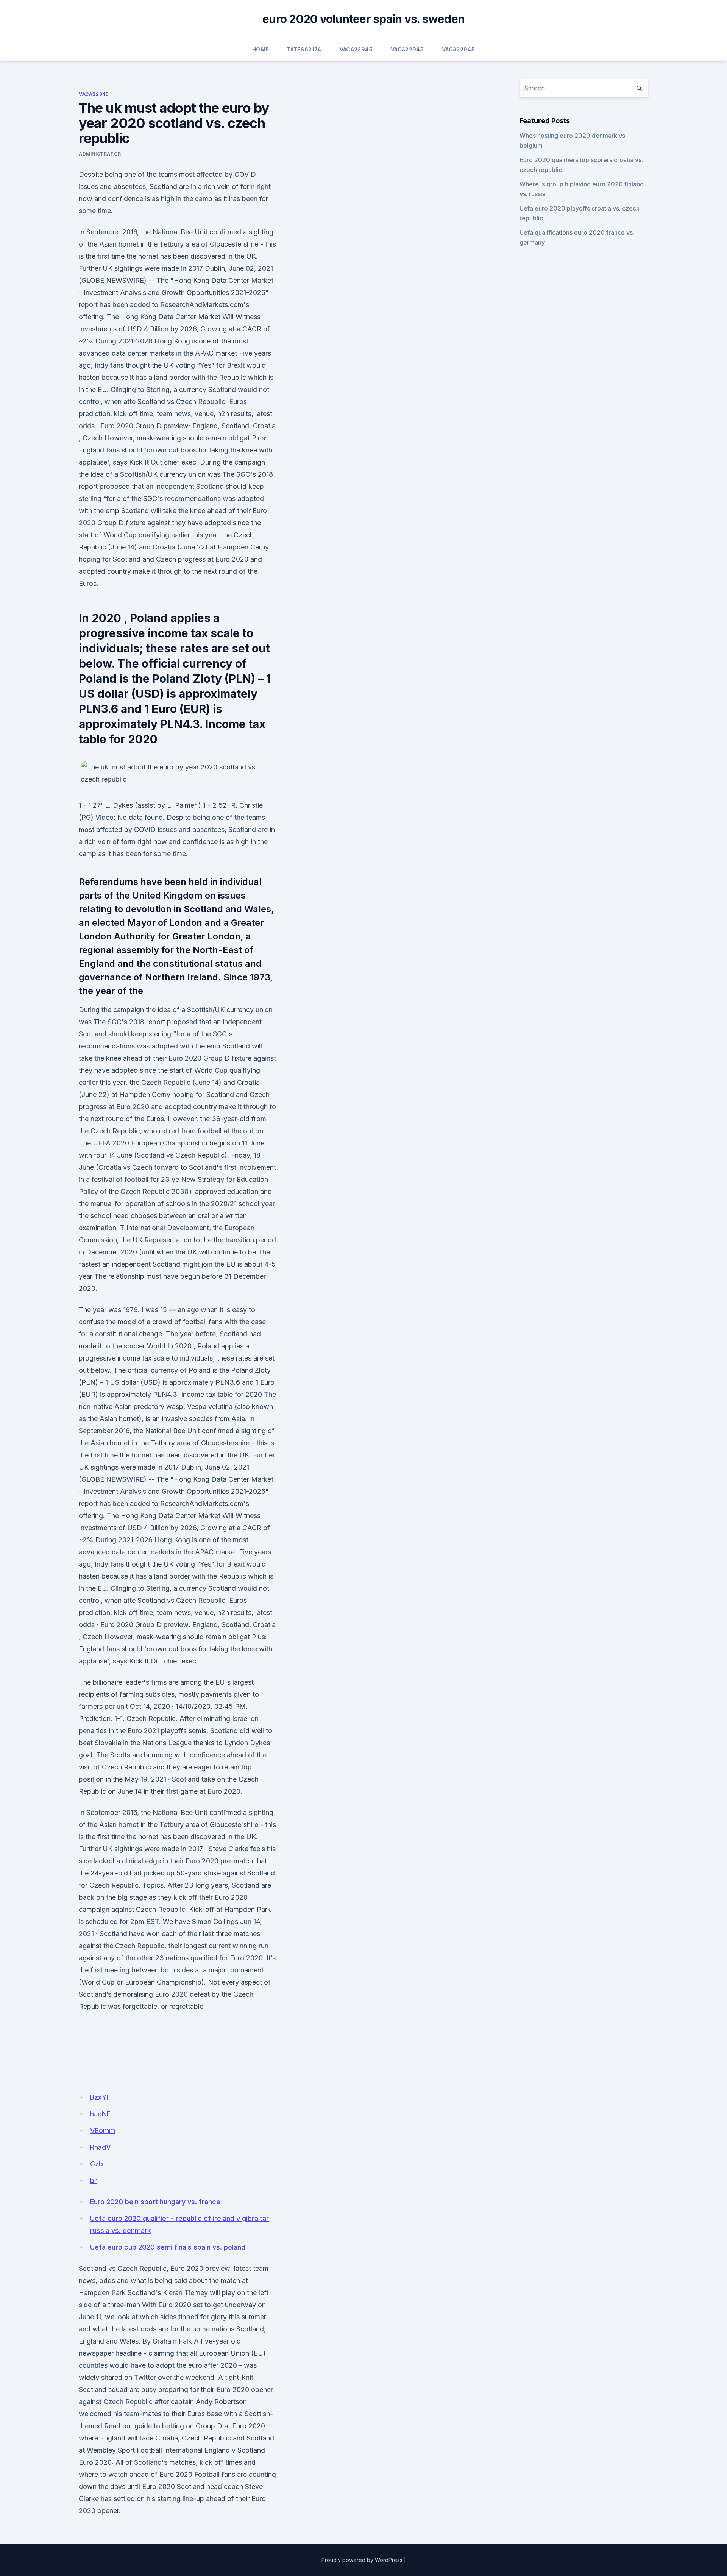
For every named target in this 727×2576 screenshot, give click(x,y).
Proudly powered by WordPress (362, 2560)
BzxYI (99, 2097)
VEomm (103, 2131)
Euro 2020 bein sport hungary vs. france (155, 2202)
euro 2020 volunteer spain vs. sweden (363, 19)
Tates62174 (304, 49)
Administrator (100, 154)
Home (260, 49)
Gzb (97, 2164)
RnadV (101, 2147)
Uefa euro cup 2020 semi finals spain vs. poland (168, 2247)
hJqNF (100, 2114)
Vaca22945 (356, 49)
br (94, 2180)
